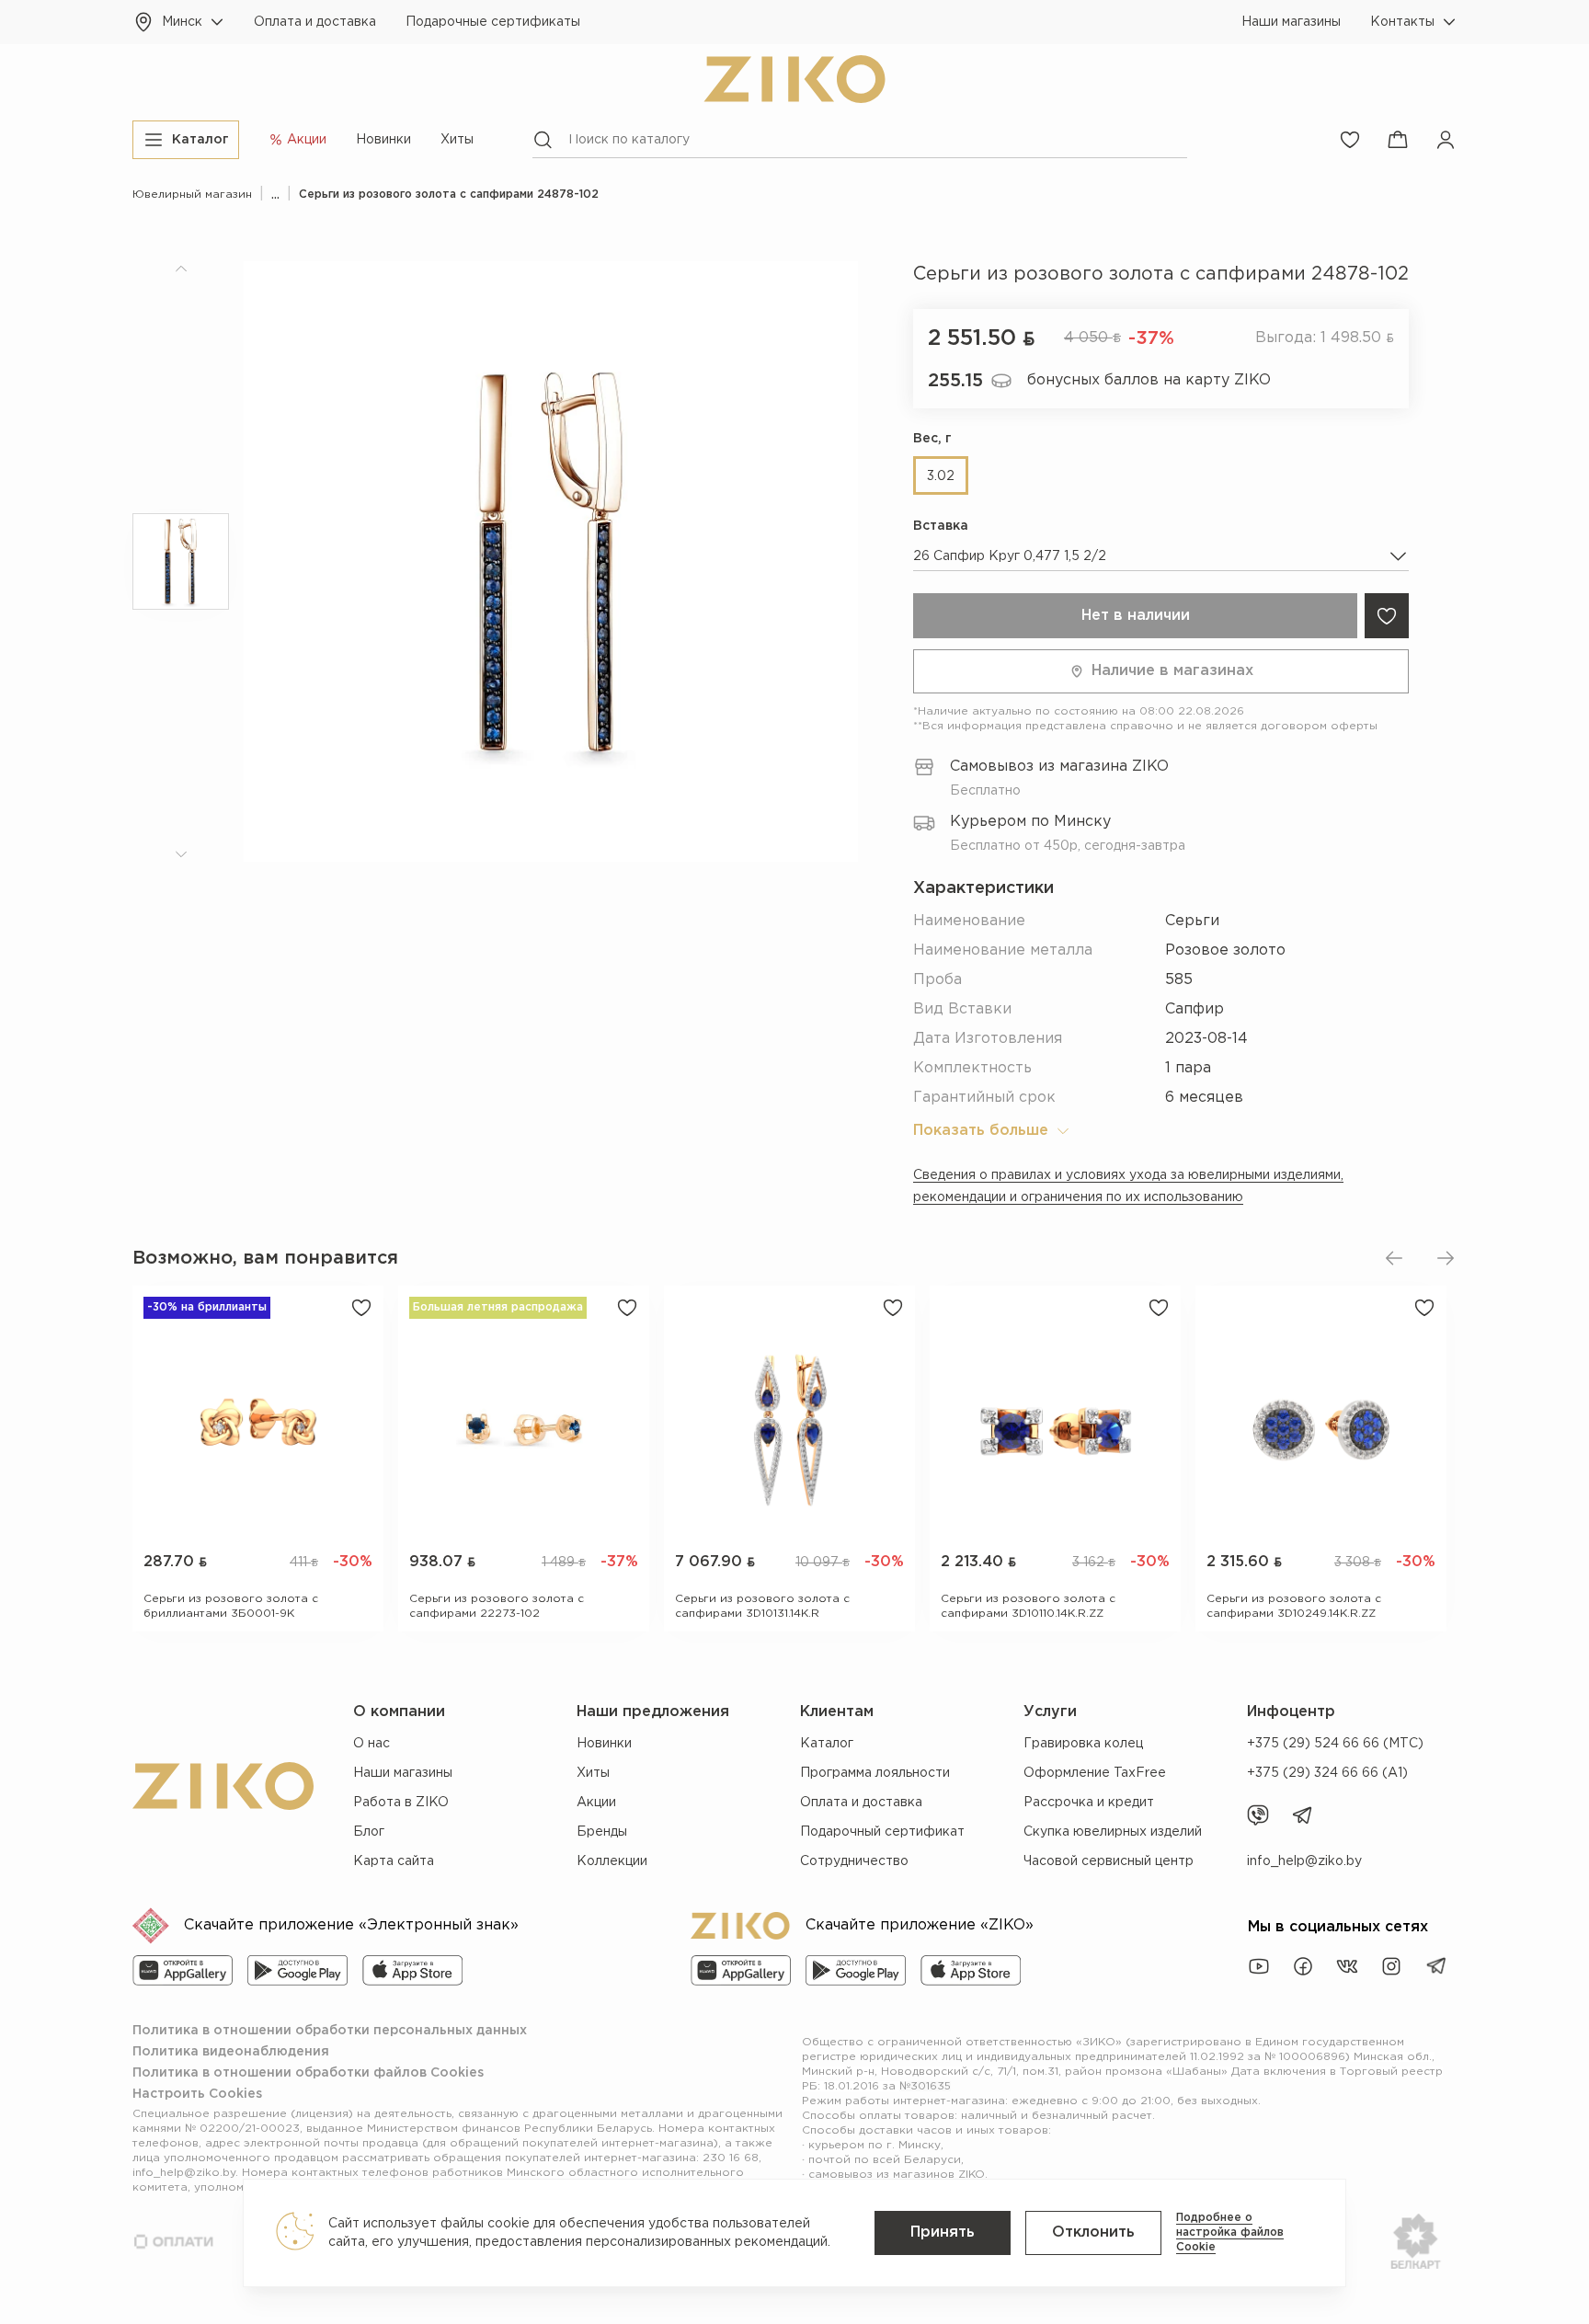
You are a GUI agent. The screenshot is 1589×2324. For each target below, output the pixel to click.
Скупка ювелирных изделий (1113, 1832)
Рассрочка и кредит (1089, 1803)
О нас (372, 1744)
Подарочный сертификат (882, 1832)
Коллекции (612, 1861)
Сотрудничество (854, 1861)
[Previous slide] (1394, 1258)
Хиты (457, 140)
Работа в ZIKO (401, 1803)
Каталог (827, 1744)
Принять (943, 2232)
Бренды (602, 1832)
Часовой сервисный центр (1109, 1861)
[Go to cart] (1398, 140)
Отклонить (1093, 2232)
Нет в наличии (1136, 616)
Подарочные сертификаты (493, 22)
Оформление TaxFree (1095, 1773)
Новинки (383, 140)
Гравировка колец (1083, 1744)
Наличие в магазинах (1172, 671)
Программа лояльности (875, 1773)
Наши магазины (1291, 22)
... (275, 195)
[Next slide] (1446, 1258)
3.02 (941, 476)
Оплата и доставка (315, 22)
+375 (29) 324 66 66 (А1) (1327, 1773)
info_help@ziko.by (1304, 1861)
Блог (369, 1832)
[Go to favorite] (1350, 140)
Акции (596, 1803)
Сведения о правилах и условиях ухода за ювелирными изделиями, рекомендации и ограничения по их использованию (1128, 1186)
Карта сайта (394, 1861)
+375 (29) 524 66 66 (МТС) (1335, 1744)
